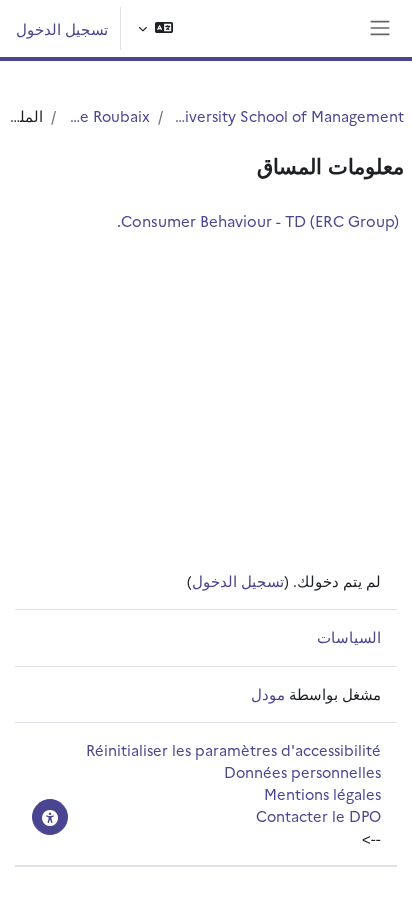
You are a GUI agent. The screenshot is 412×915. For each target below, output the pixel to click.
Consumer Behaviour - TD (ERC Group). (258, 220)
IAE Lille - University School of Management (287, 115)
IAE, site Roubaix (107, 115)
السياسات (349, 636)
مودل (268, 693)
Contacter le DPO (318, 815)
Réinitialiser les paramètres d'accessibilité (233, 749)
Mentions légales (322, 793)
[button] (155, 28)
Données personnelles (302, 771)
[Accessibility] (50, 817)
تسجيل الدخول (62, 28)
